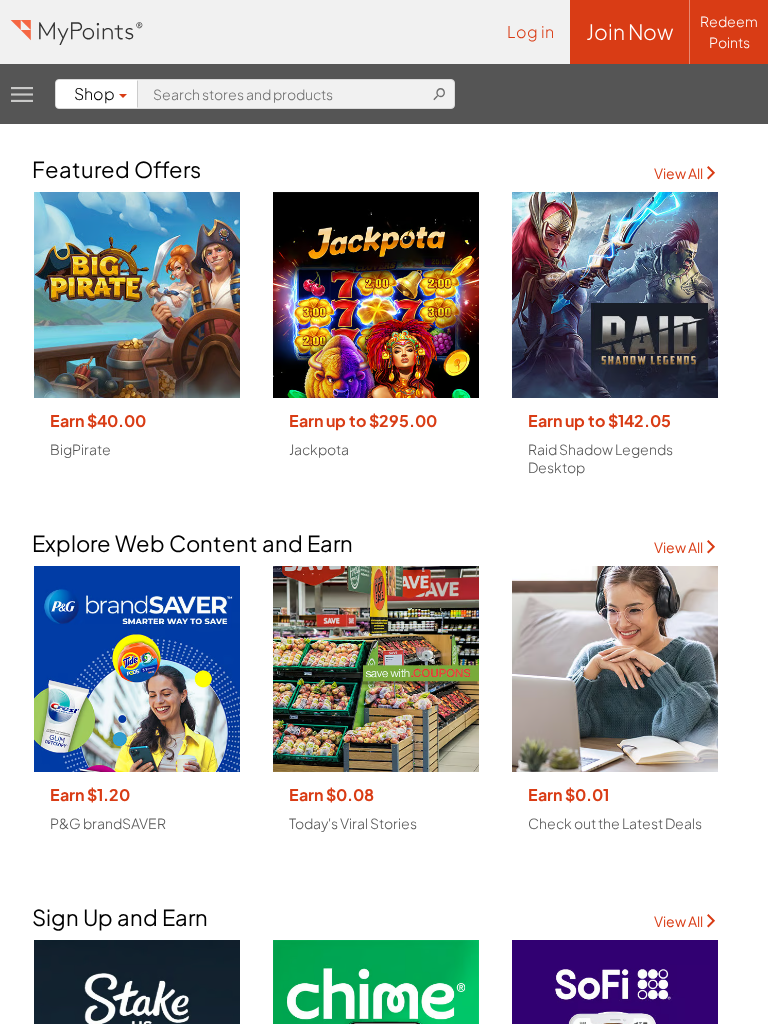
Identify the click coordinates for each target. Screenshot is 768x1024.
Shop (94, 93)
